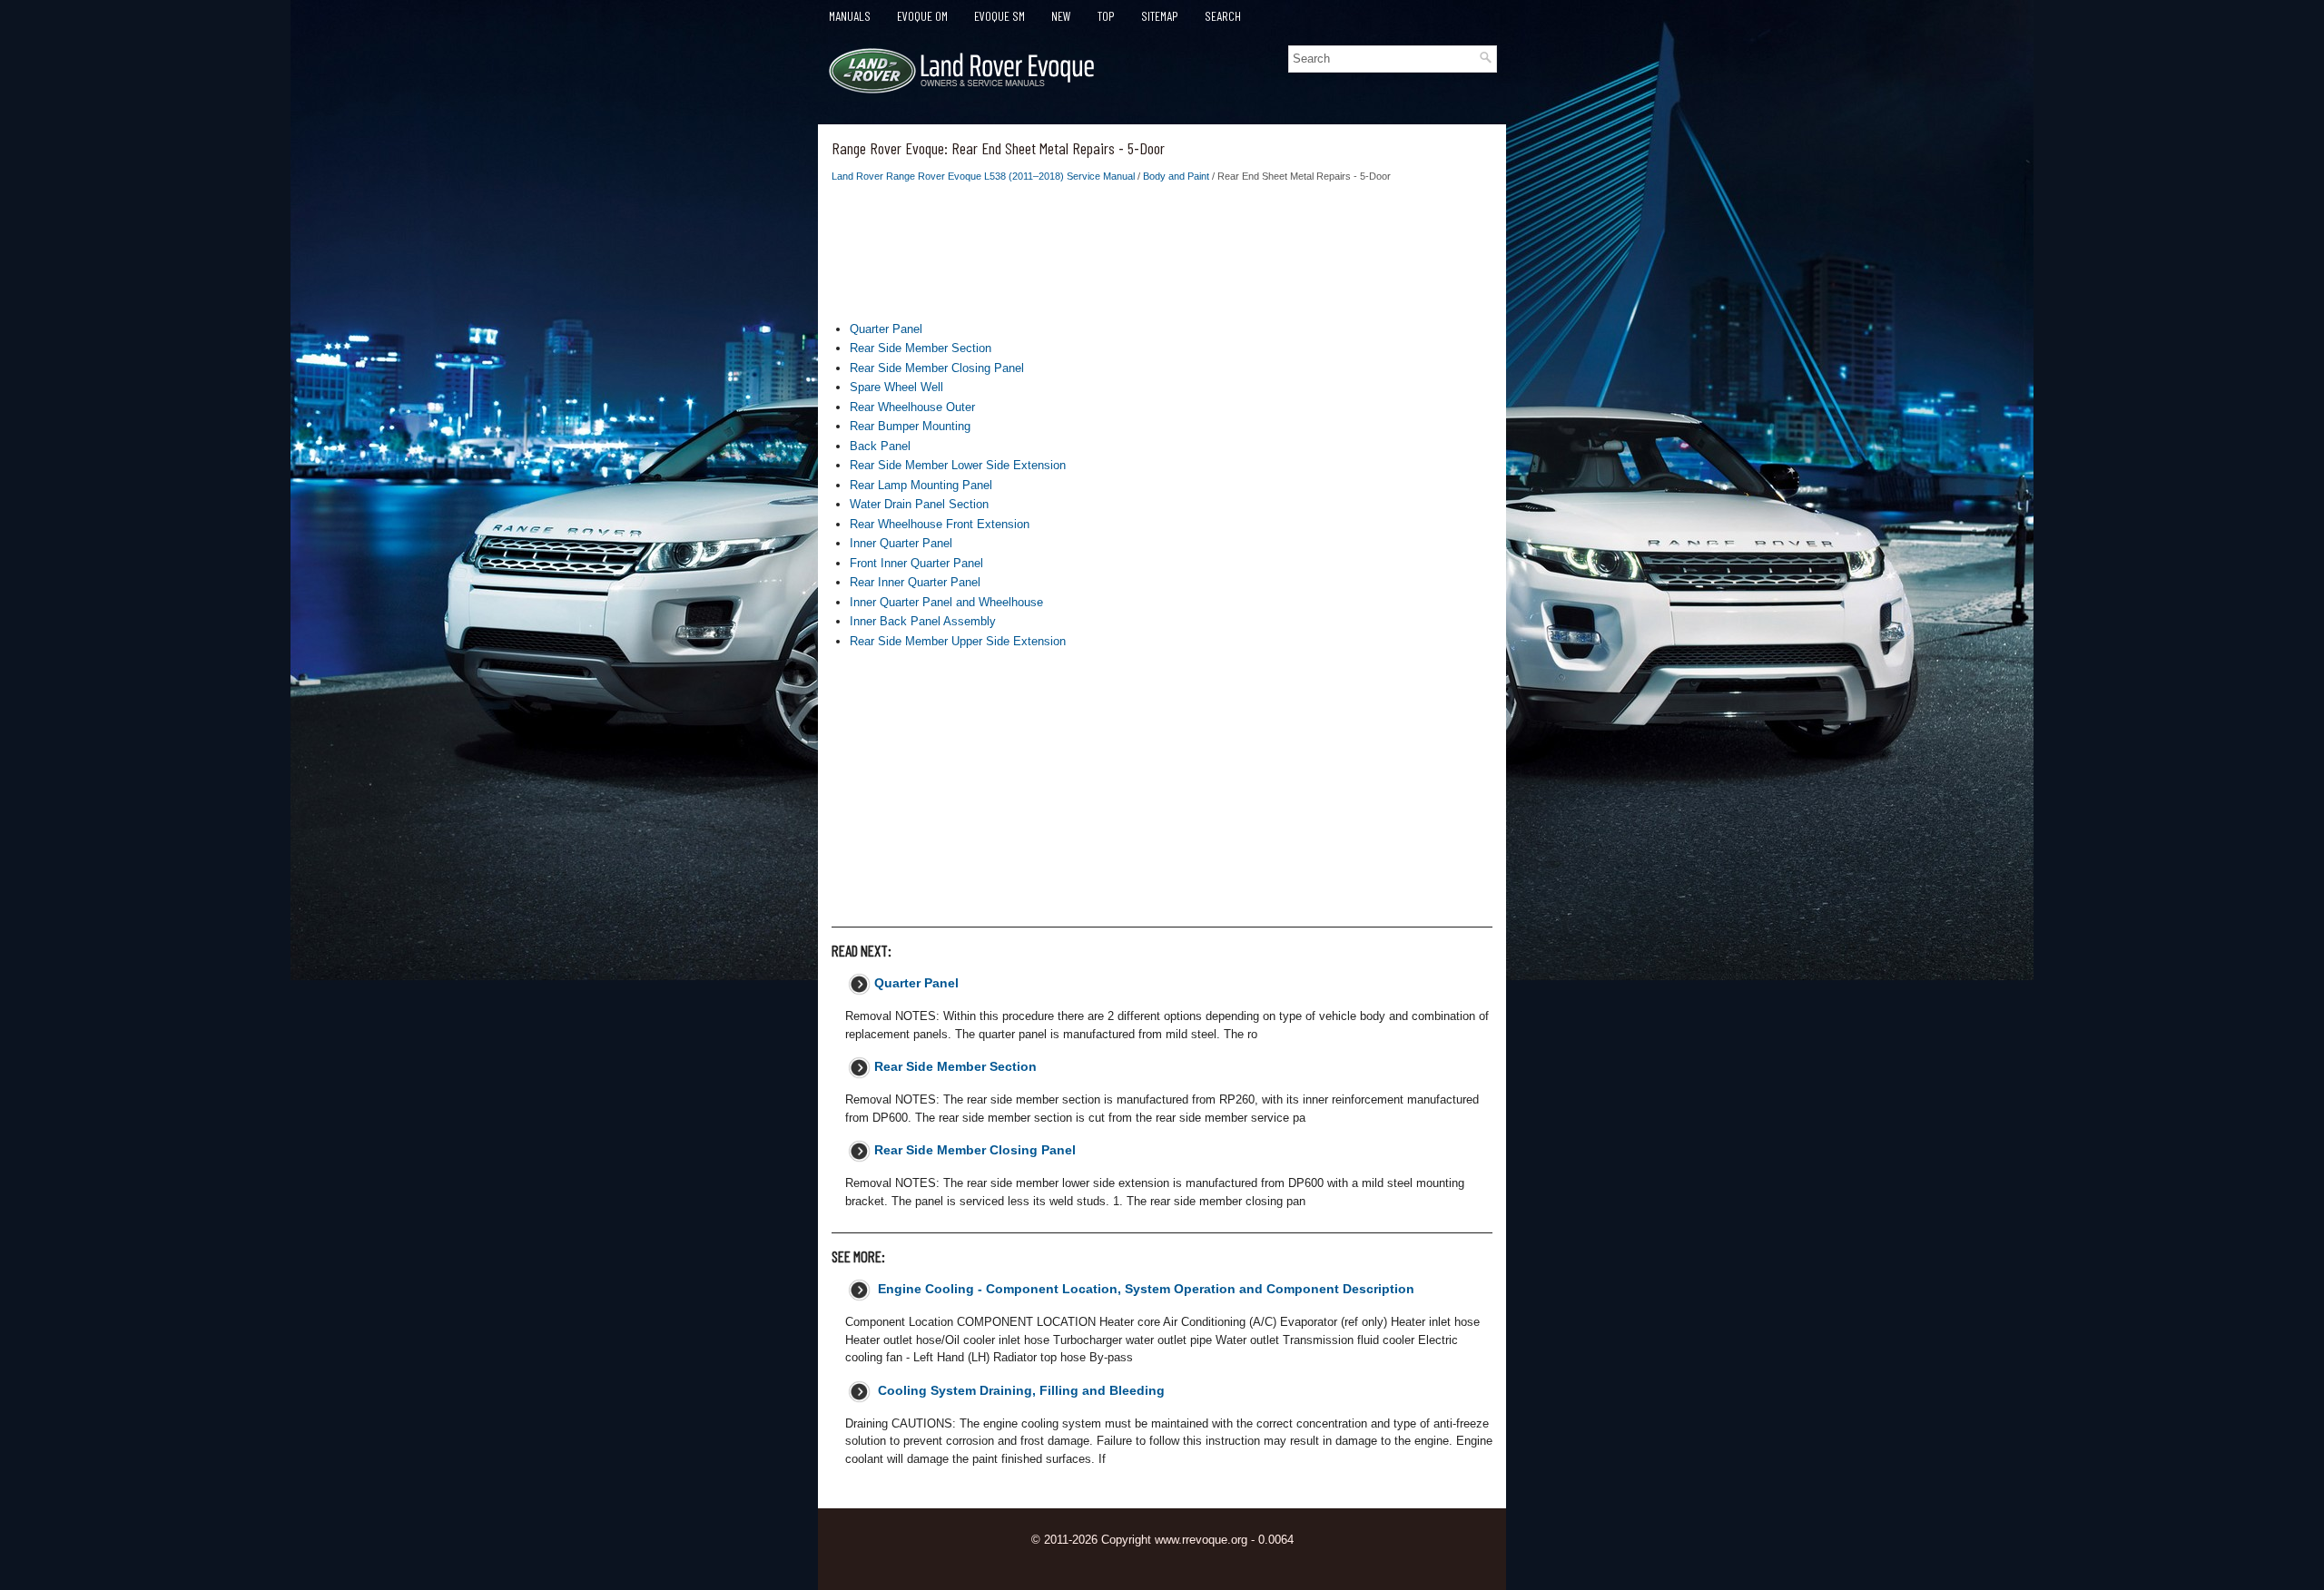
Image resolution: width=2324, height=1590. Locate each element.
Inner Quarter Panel (901, 543)
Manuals (850, 16)
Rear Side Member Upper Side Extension (958, 641)
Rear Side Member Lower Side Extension (958, 465)
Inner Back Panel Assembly (923, 621)
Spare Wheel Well (896, 387)
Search (1223, 16)
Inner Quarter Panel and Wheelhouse (946, 602)
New (1061, 16)
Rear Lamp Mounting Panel (921, 485)
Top (1106, 16)
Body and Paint (1176, 176)
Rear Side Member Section (921, 348)
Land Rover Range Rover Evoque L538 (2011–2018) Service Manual (983, 176)
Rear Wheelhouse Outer (912, 407)
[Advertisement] (1162, 257)
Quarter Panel (886, 329)
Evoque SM (1000, 16)
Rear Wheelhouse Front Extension (940, 524)
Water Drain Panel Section (919, 504)
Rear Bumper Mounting (910, 426)
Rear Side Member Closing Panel (937, 368)
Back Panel (880, 446)
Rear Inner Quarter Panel (915, 582)
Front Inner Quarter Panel (916, 563)
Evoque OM (922, 16)
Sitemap (1160, 16)
